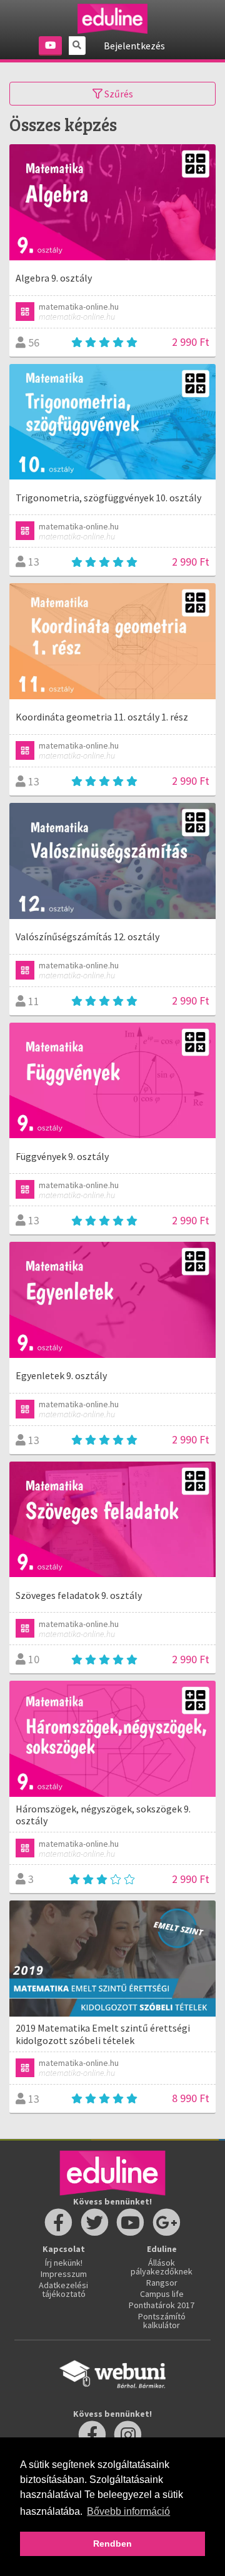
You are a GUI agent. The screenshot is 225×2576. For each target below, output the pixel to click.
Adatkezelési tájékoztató (63, 2289)
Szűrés (118, 94)
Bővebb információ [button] (128, 2511)
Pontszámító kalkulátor (162, 2321)
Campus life (162, 2294)
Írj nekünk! (64, 2263)
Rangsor (162, 2283)
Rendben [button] (112, 2544)
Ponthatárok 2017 (162, 2305)
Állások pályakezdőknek (162, 2267)
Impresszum (64, 2274)
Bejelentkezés (134, 46)
